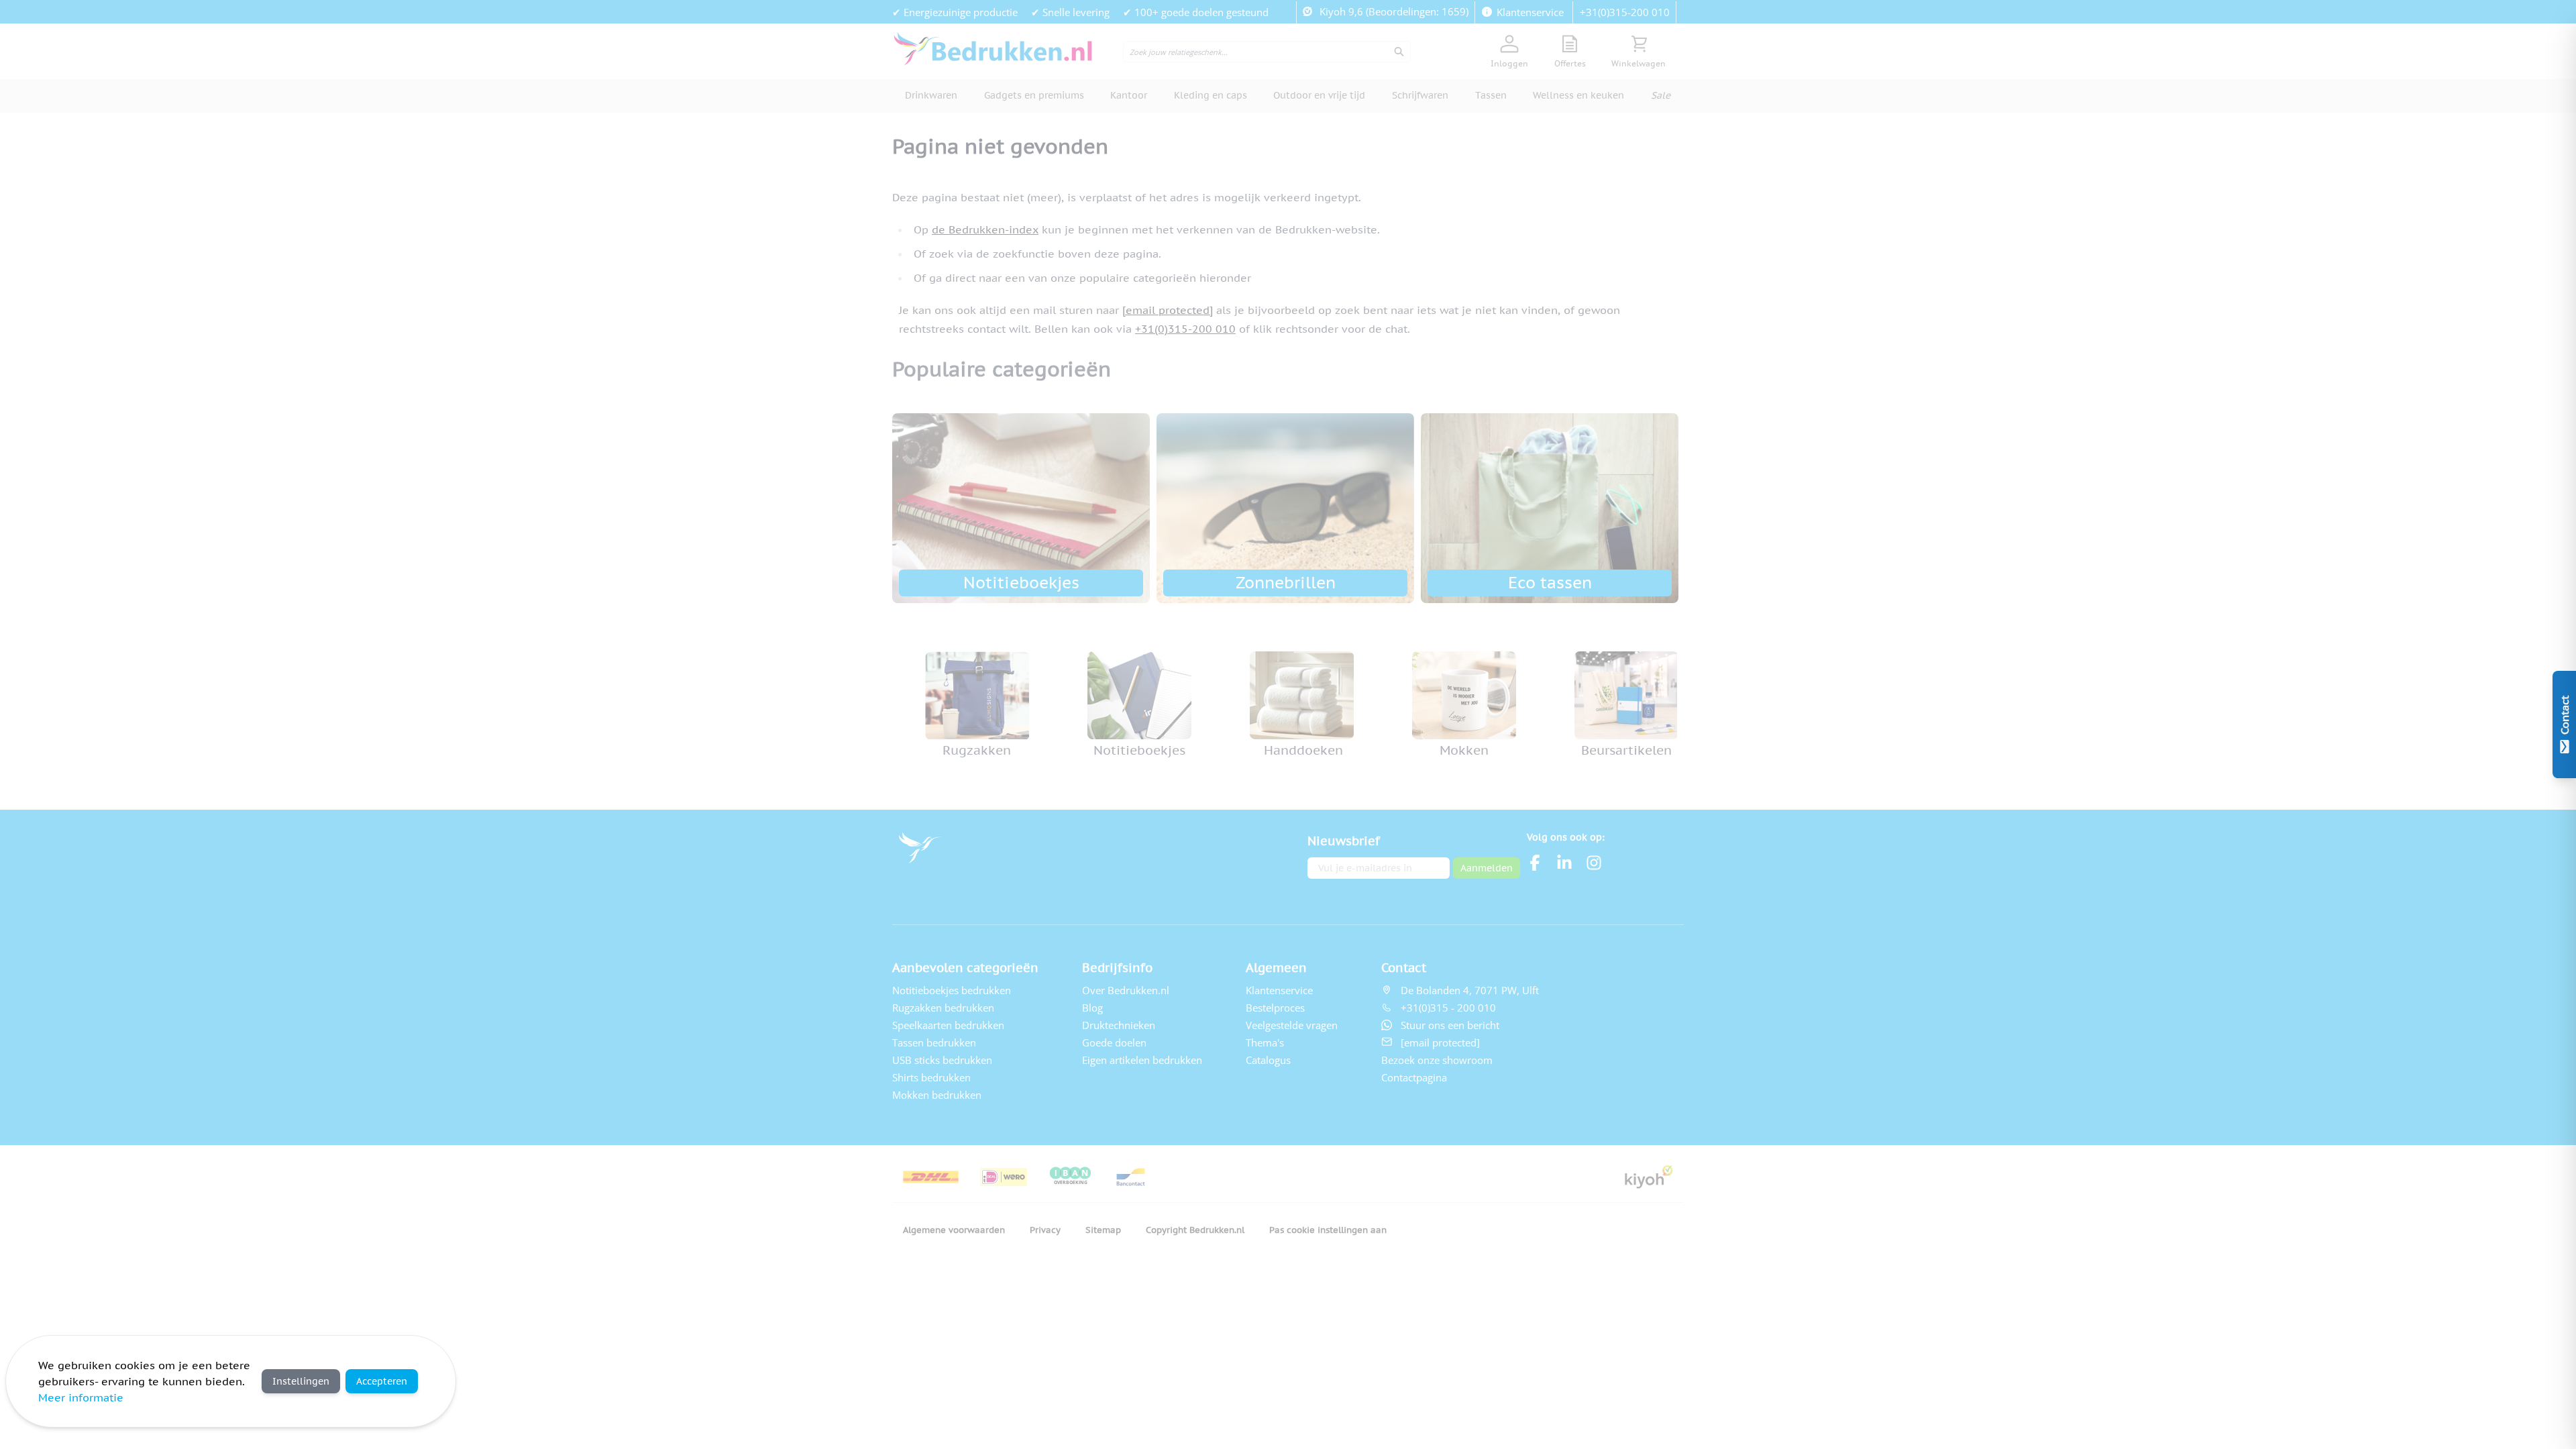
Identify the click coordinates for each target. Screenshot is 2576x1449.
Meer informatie (81, 1397)
